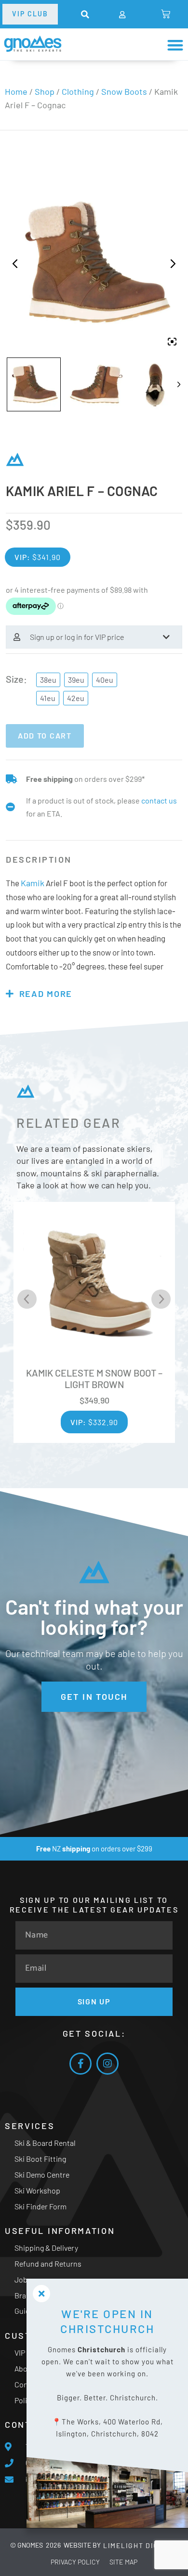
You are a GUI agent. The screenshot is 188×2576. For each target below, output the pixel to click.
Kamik (33, 883)
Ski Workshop (37, 2190)
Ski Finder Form (40, 2206)
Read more (46, 994)
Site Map (123, 2562)
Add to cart (45, 735)
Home (16, 91)
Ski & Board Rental (45, 2143)
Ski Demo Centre (42, 2174)
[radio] (48, 680)
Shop (45, 91)
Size (15, 679)
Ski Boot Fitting (40, 2159)
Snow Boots (124, 91)
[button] (85, 15)
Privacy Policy (75, 2562)
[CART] (166, 14)
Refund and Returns (48, 2264)
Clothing (78, 91)
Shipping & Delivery (46, 2248)
